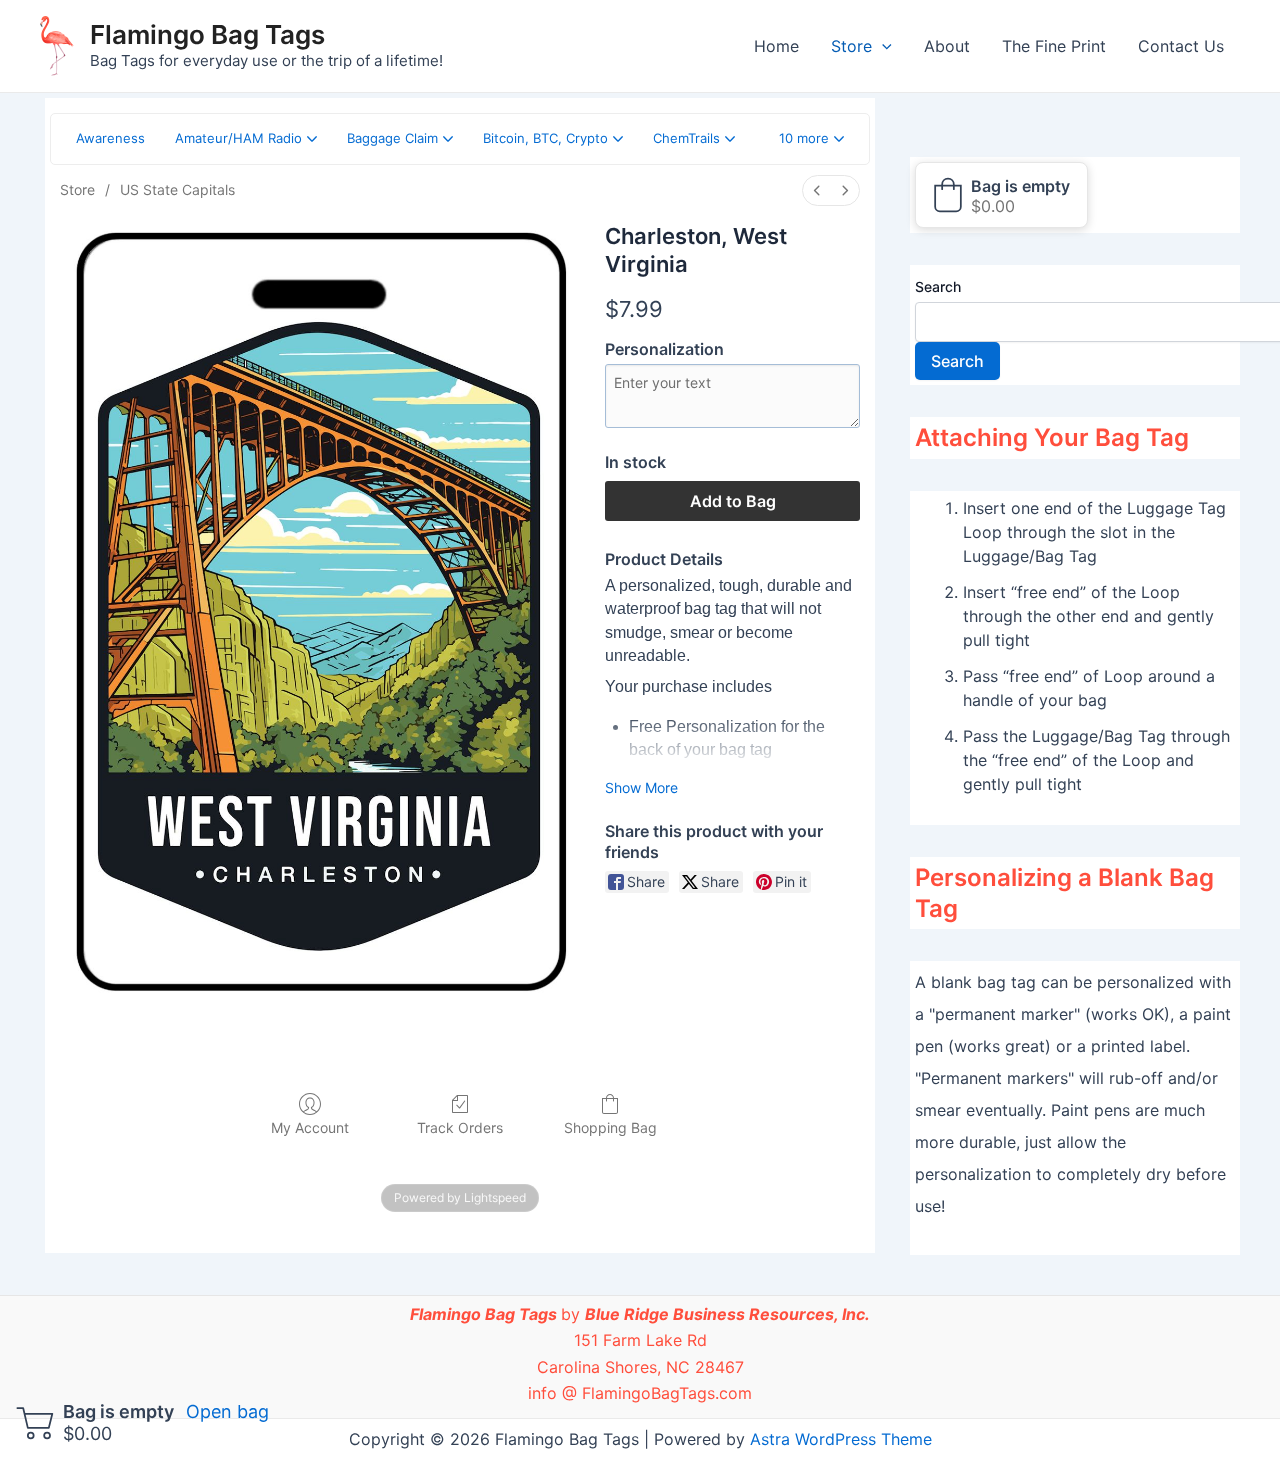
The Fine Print (1054, 46)
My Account (310, 1127)
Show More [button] (641, 787)
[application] (882, 46)
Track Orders (460, 1127)
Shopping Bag (610, 1127)
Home (776, 46)
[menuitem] (817, 190)
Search (938, 286)
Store (851, 46)
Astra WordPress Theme (841, 1439)
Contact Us (1181, 46)
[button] (811, 139)
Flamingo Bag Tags (207, 34)
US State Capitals (177, 189)
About (947, 46)
